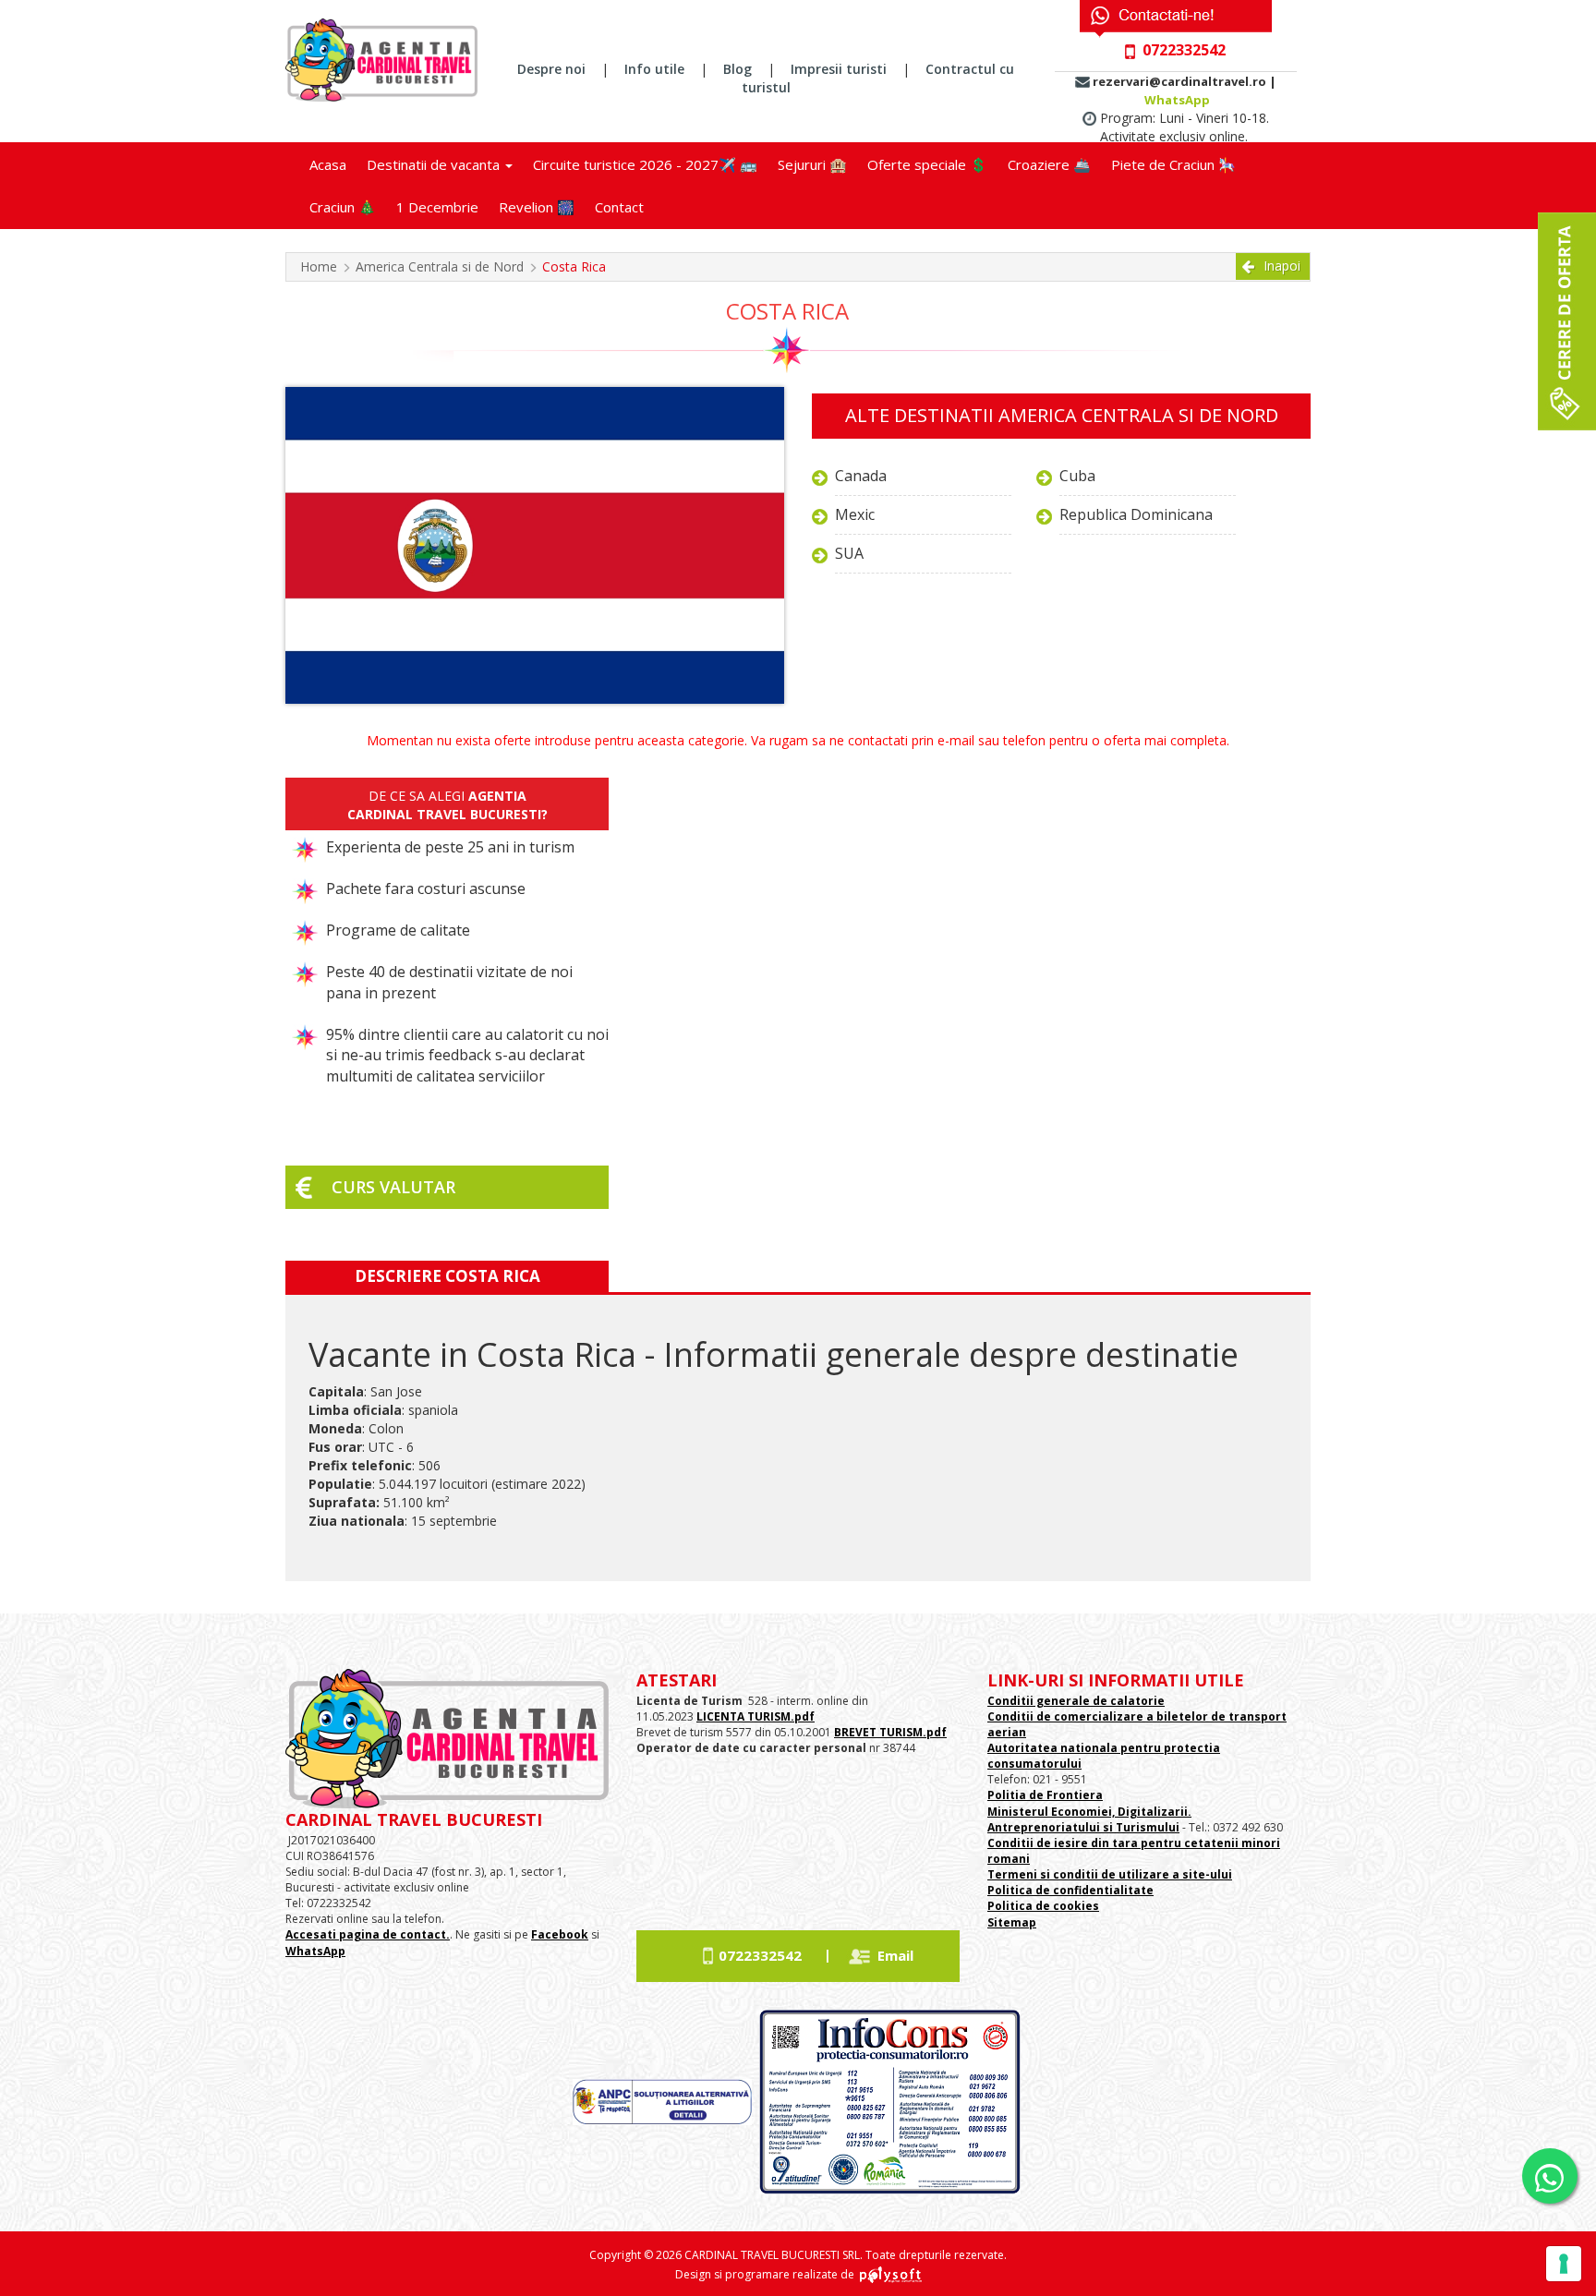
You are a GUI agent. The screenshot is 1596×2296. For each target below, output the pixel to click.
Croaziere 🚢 (1049, 164)
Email (895, 1955)
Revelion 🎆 (537, 207)
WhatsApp (1177, 100)
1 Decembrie (437, 207)
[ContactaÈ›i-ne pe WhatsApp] (1550, 2176)
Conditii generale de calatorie (1076, 1701)
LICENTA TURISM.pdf (756, 1716)
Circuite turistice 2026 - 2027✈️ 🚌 (645, 164)
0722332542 (760, 1955)
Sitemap (1012, 1922)
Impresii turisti (839, 69)
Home (319, 266)
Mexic (855, 514)
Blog (738, 69)
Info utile (654, 69)
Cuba (1077, 476)
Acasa (328, 164)
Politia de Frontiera (1045, 1795)
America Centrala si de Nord (440, 266)
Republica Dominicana (1136, 514)
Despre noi (551, 69)
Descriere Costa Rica (447, 1276)
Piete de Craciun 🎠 (1173, 164)
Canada (861, 476)
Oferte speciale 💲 (927, 164)
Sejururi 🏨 (812, 164)
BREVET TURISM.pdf (890, 1732)
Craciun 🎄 (343, 207)
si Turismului (1140, 1827)
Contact (619, 207)
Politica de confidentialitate (1070, 1890)
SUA (849, 553)
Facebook (560, 1934)
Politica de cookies (1043, 1906)
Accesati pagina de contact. (368, 1934)
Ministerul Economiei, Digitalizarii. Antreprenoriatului (1089, 1819)
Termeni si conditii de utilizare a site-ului (1110, 1874)
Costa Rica (574, 266)
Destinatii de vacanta (435, 164)
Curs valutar (393, 1187)
